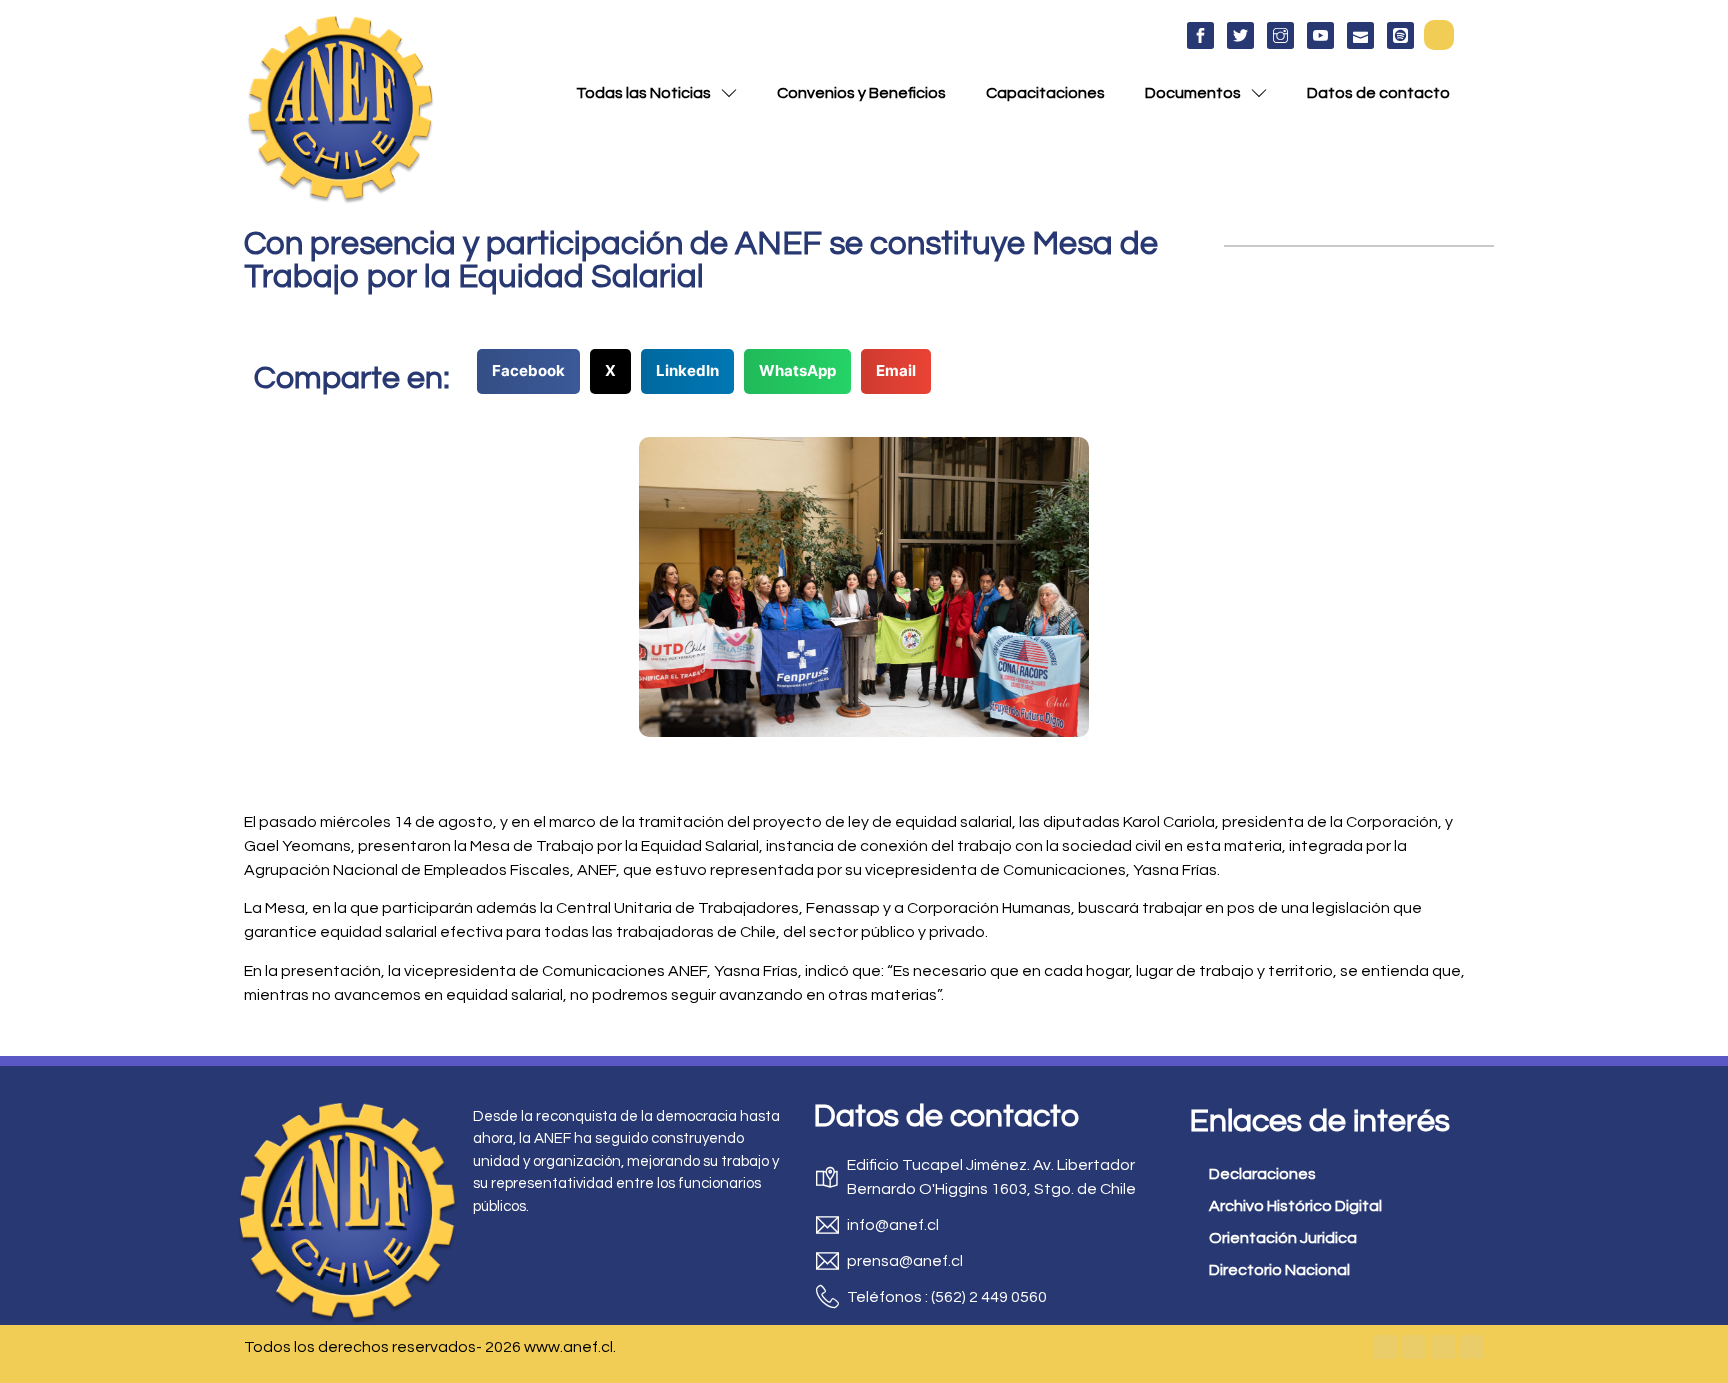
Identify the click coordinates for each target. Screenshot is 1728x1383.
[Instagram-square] (1443, 1347)
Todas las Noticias (643, 93)
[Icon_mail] (1360, 35)
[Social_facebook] (1200, 35)
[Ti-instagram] (1280, 35)
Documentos (1193, 93)
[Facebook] (1385, 1347)
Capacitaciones (1045, 93)
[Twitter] (1414, 1347)
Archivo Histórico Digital (1295, 1206)
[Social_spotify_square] (1400, 35)
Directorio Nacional (1279, 1270)
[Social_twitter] (1240, 35)
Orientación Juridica (1283, 1238)
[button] (1439, 35)
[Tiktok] (1472, 1347)
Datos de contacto (1378, 93)
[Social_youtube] (1320, 35)
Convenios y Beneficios (861, 93)
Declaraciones (1262, 1174)
